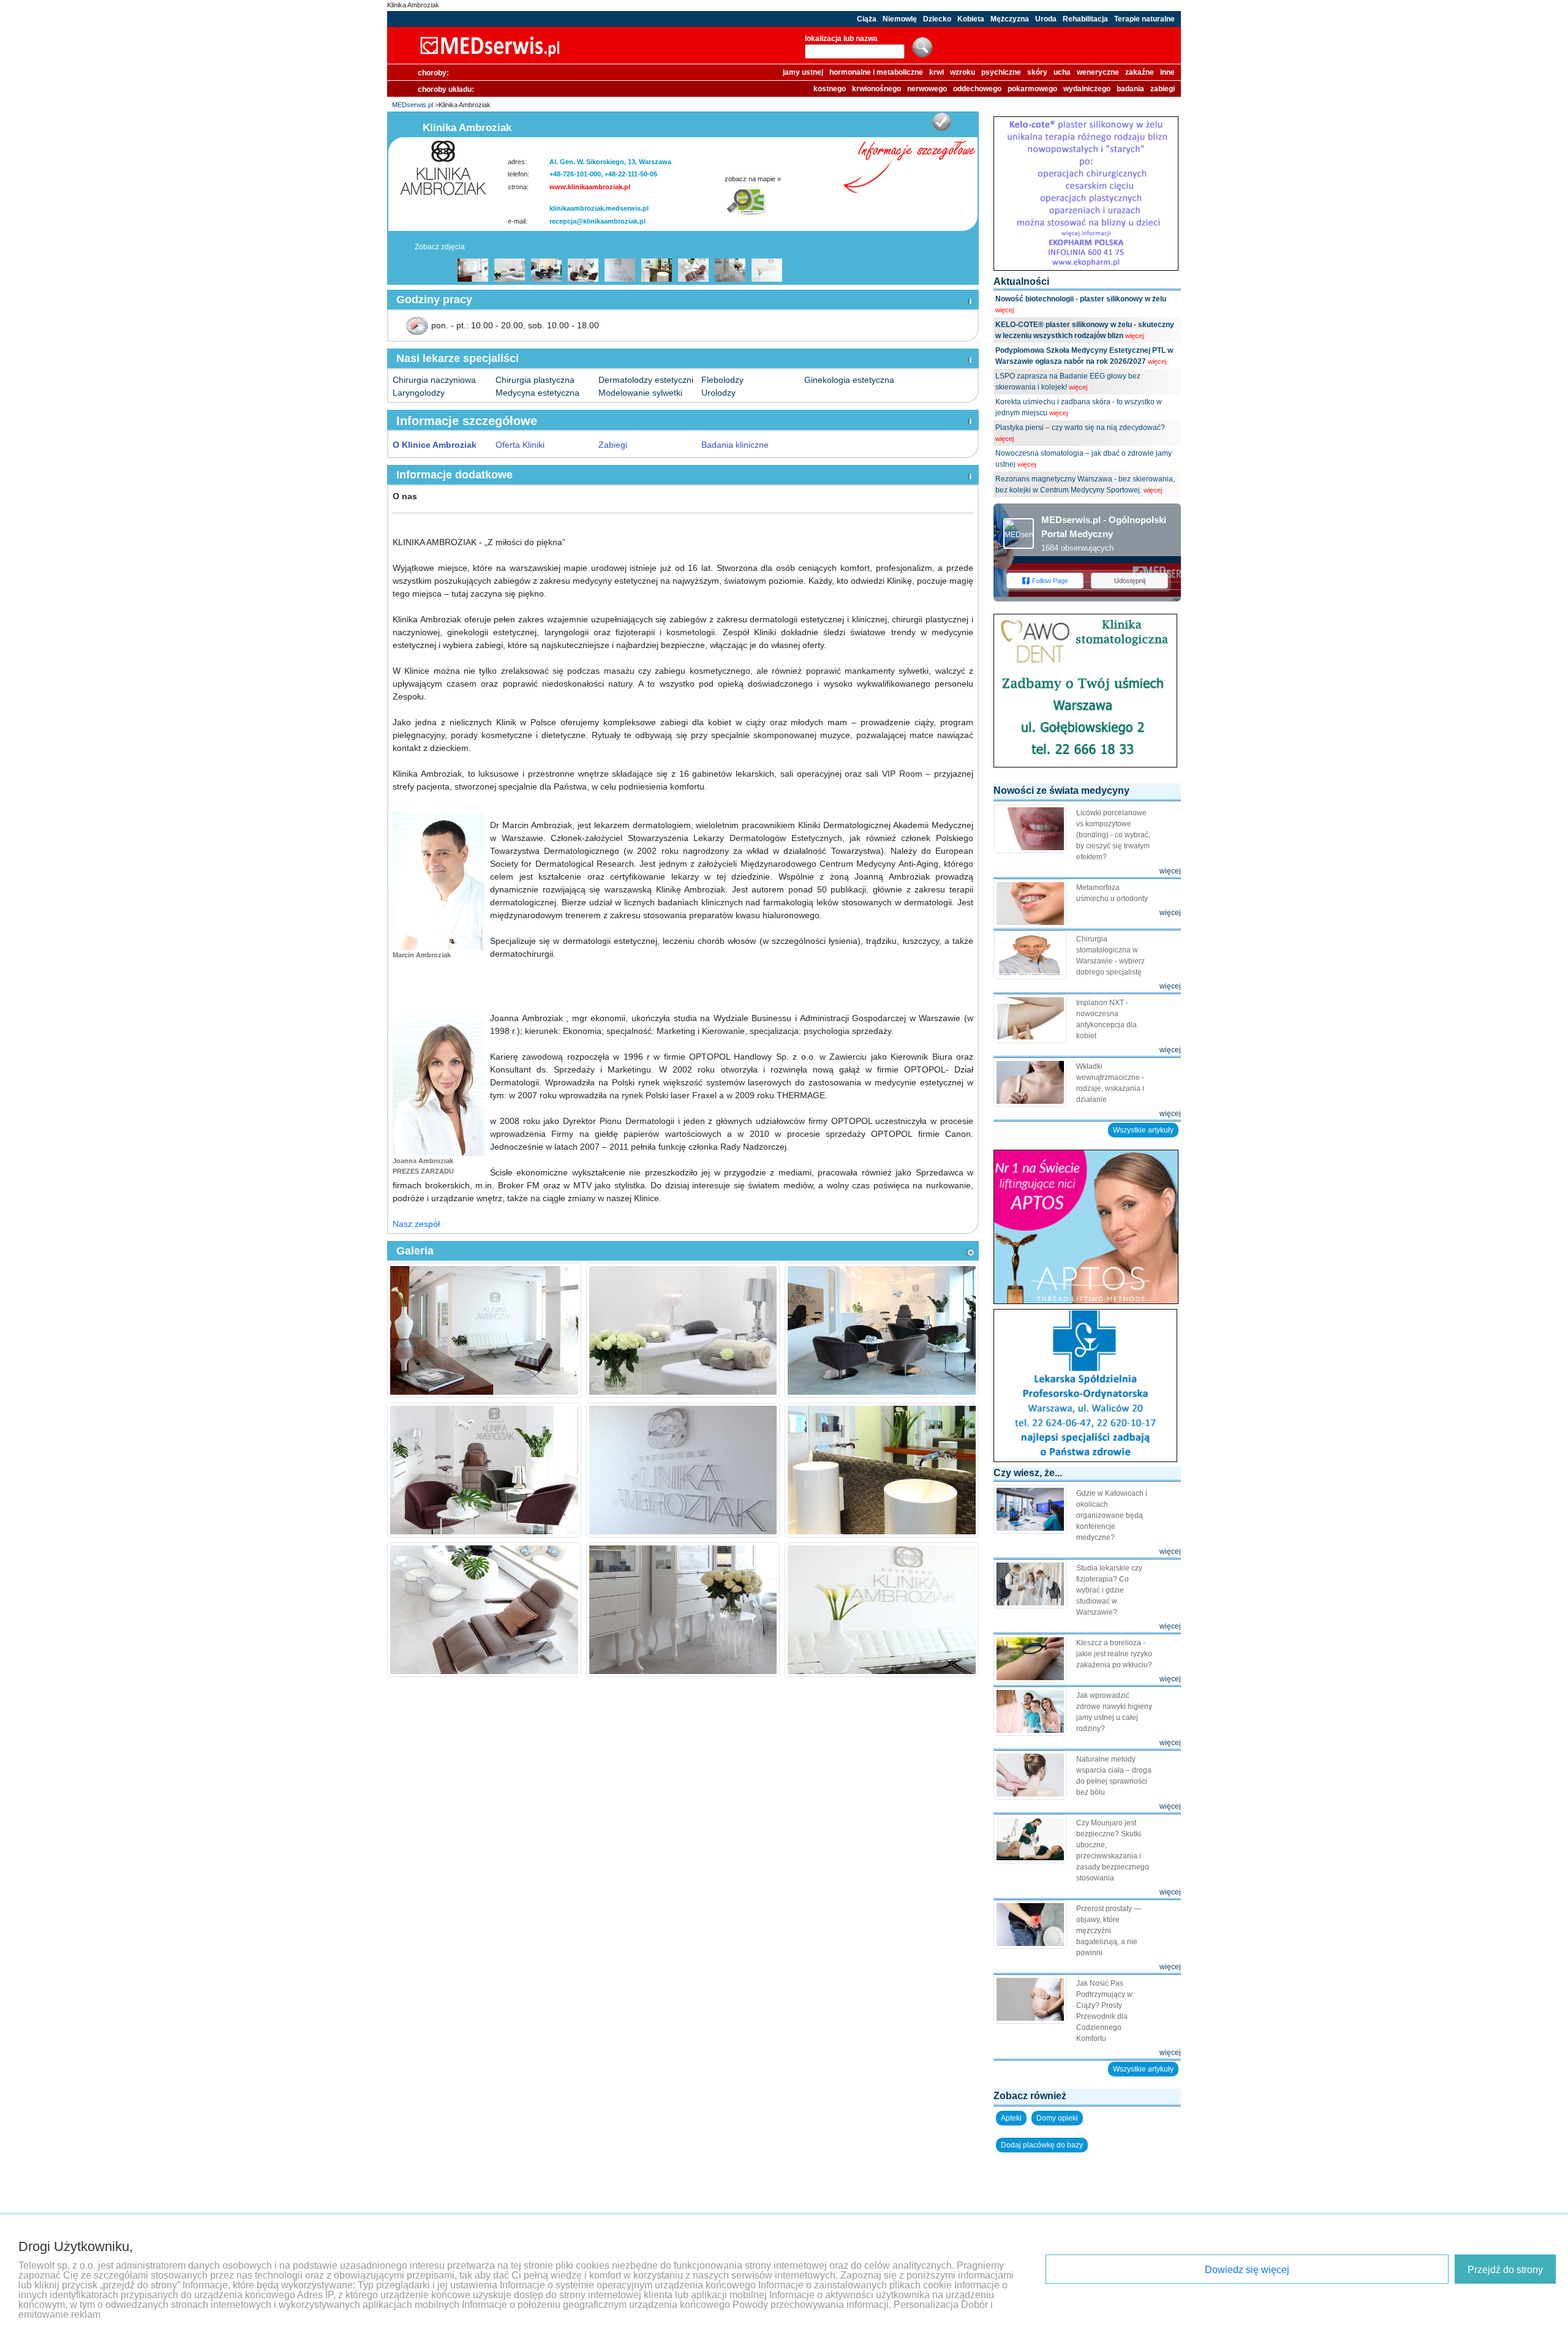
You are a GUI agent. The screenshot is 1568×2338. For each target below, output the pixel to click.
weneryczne (1098, 72)
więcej (1005, 310)
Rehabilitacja (1085, 19)
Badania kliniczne (735, 445)
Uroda (1046, 19)
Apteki (1011, 2118)
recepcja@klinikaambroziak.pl (597, 221)
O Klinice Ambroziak (435, 445)
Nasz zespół (416, 1224)
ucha (1062, 72)
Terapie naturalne (1144, 19)
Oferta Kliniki (520, 445)
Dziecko (937, 19)
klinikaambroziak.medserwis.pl (599, 208)
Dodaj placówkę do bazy (1042, 2145)
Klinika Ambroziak (413, 5)
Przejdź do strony (1505, 2270)
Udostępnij (1130, 581)
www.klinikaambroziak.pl (590, 187)
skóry (1037, 72)
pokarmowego (1032, 89)
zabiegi (1163, 89)
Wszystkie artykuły (1143, 1130)
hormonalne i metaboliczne (876, 72)
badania (1130, 89)
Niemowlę (900, 19)
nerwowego (927, 89)
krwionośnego (876, 89)
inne (1167, 72)
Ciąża (867, 19)
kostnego (830, 89)
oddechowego (977, 89)
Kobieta (971, 19)
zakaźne (1140, 72)
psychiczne (1001, 72)
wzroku (963, 72)
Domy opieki (1057, 2118)
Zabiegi (613, 445)
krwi (937, 72)
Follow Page (1050, 581)
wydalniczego (1087, 89)
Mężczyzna (1010, 19)
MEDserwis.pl (413, 105)
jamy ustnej (803, 72)
